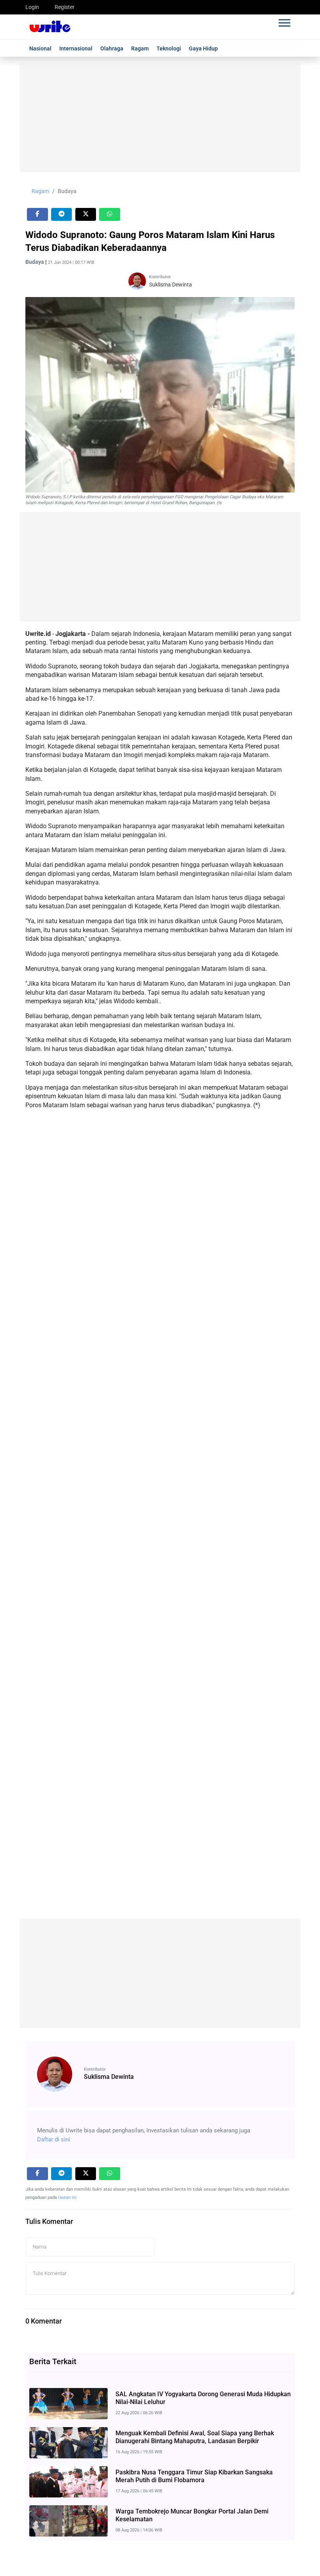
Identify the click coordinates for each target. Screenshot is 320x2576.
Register (65, 7)
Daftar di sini (54, 2139)
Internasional (76, 48)
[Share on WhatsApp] (110, 214)
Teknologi (169, 48)
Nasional (40, 48)
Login (32, 7)
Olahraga (112, 48)
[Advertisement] (160, 118)
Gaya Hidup (203, 48)
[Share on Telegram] (62, 214)
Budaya (67, 191)
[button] (284, 21)
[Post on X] (86, 214)
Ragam (140, 48)
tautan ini (67, 2197)
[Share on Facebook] (37, 214)
